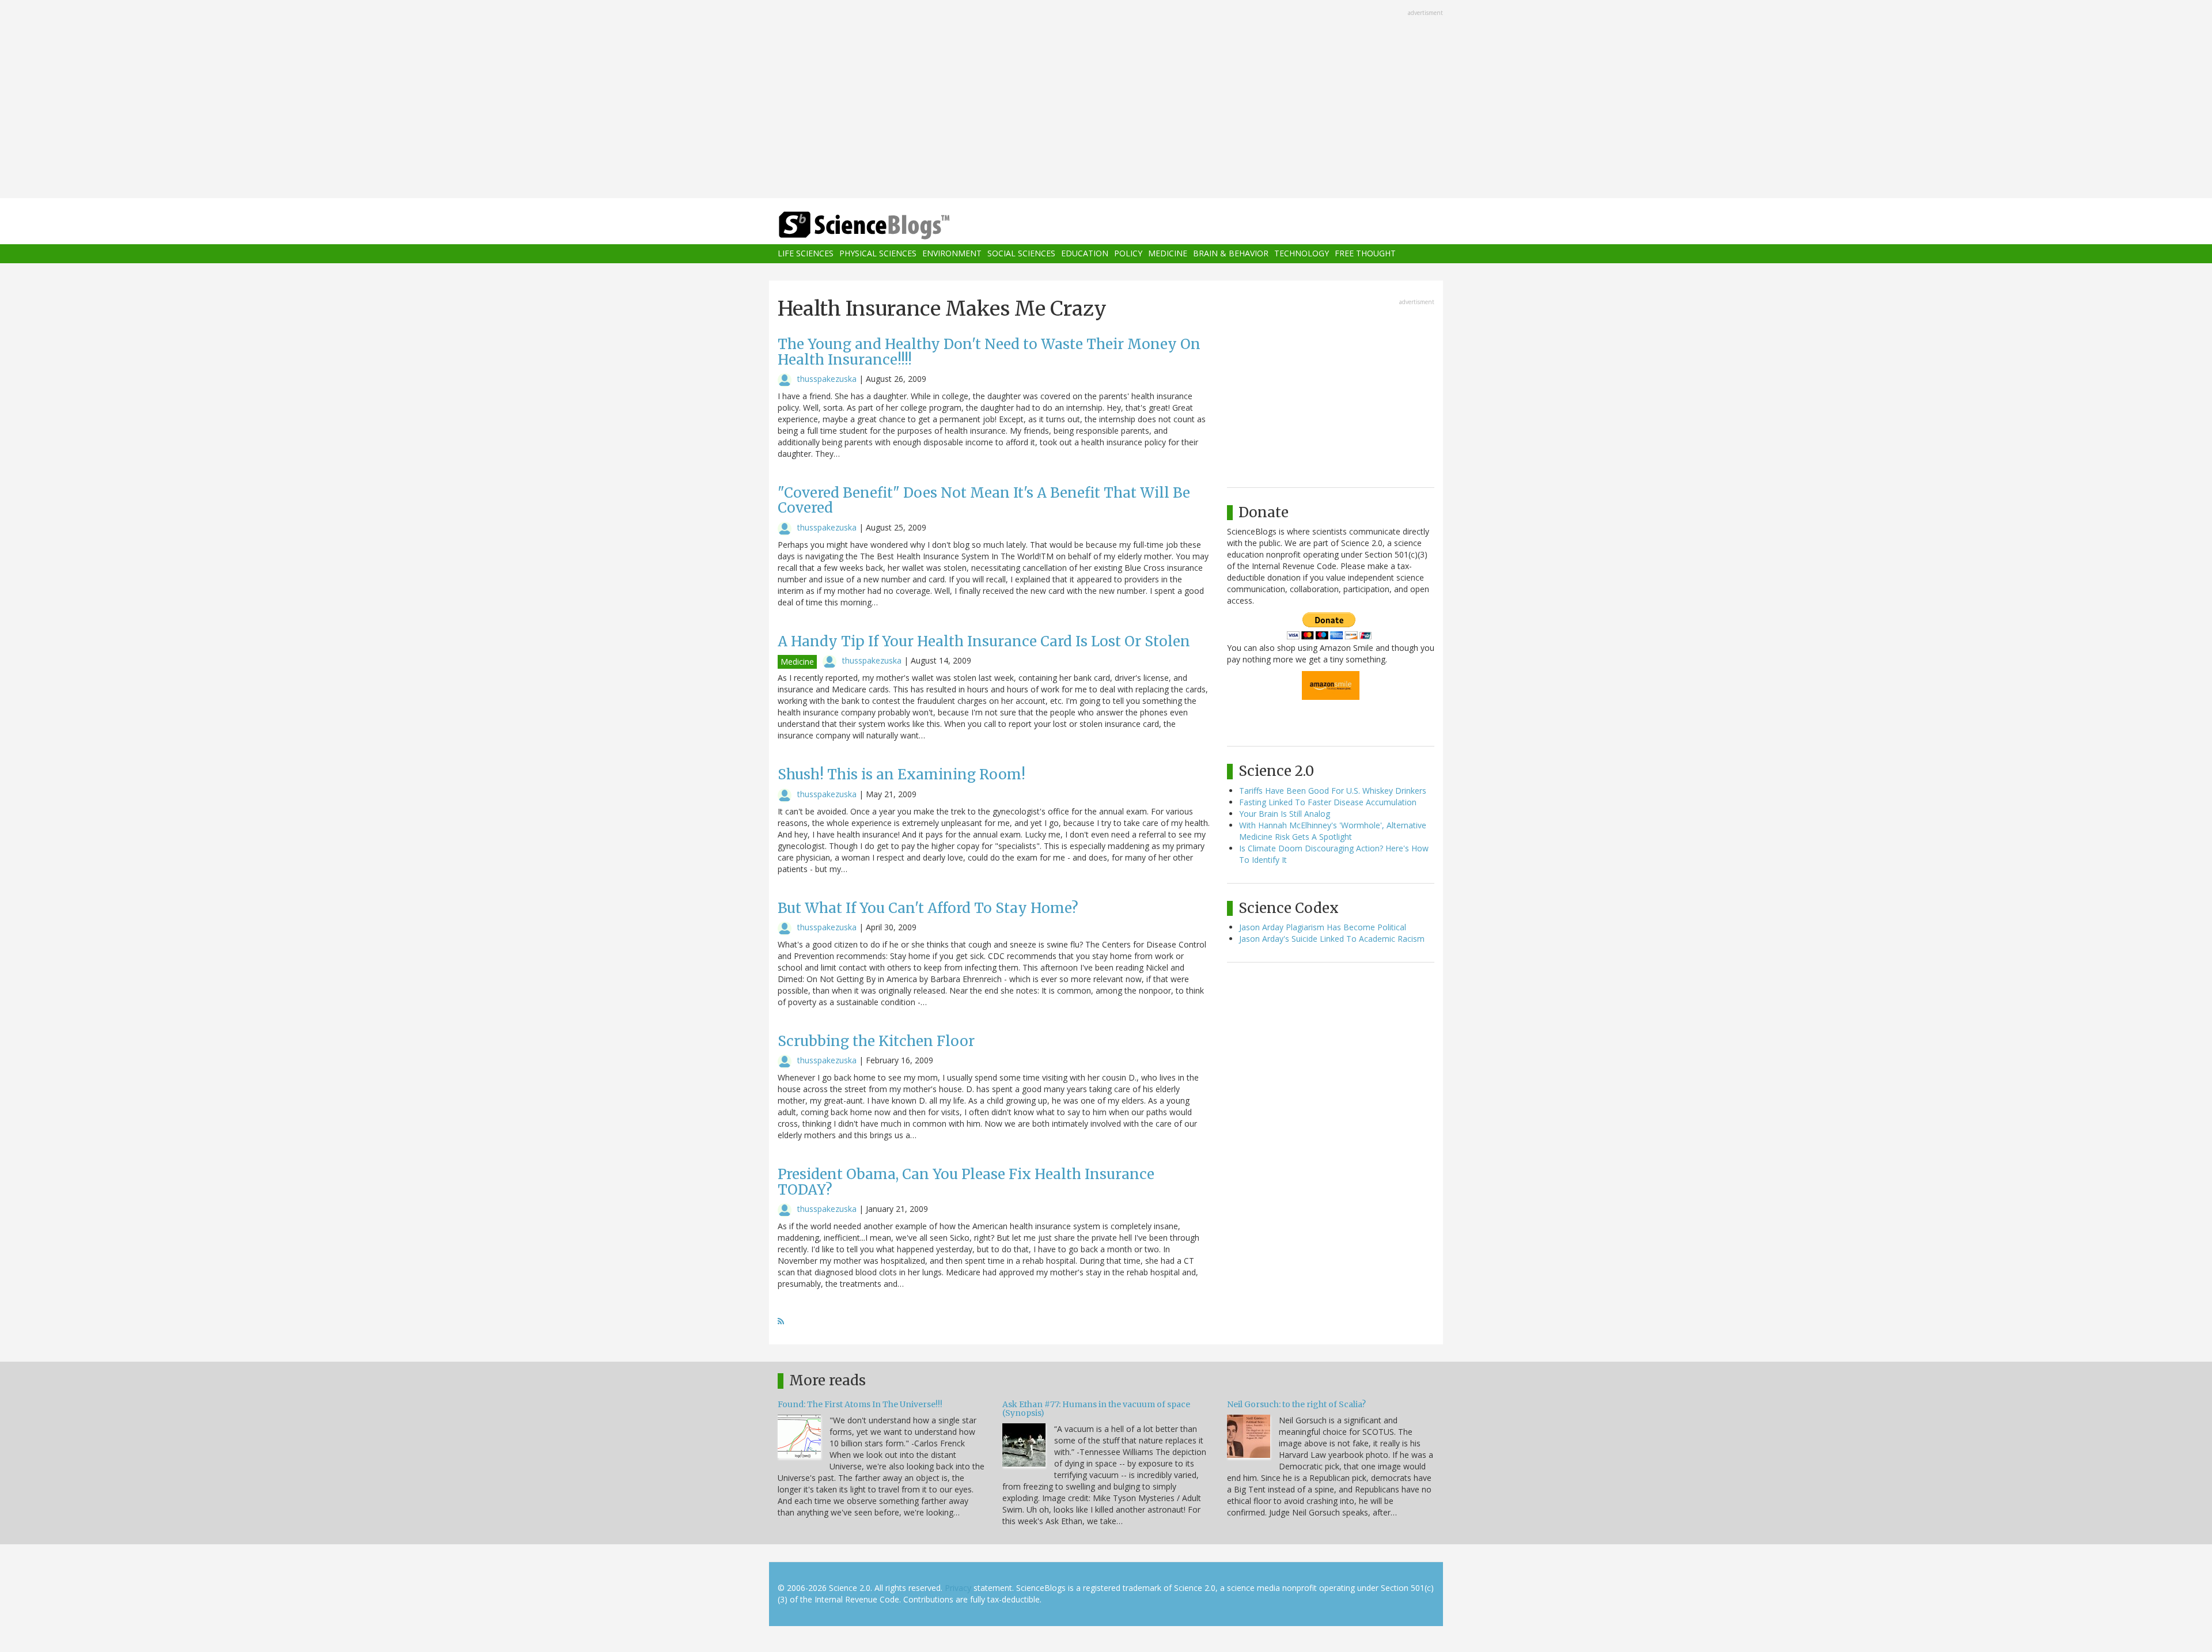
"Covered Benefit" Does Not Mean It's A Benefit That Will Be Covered (984, 500)
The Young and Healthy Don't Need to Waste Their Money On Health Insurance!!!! (989, 352)
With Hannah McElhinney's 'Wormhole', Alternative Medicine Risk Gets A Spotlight (1333, 831)
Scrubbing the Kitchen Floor (876, 1041)
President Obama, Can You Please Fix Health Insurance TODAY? (966, 1182)
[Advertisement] (1106, 100)
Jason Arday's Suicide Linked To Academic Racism (1332, 939)
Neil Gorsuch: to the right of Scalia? (1296, 1404)
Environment (952, 254)
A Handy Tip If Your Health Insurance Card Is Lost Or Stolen (984, 641)
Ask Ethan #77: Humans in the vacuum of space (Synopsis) (1096, 1409)
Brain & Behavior (1231, 254)
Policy (1128, 254)
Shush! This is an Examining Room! (902, 774)
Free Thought (1365, 254)
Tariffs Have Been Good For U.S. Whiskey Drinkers (1333, 791)
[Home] (887, 226)
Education (1085, 254)
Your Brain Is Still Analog (1285, 814)
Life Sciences (806, 254)
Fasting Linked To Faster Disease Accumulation (1328, 802)
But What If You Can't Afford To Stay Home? (928, 908)
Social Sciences (1021, 254)
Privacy (958, 1588)
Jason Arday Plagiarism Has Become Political (1323, 927)
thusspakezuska (827, 379)
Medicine (1168, 254)
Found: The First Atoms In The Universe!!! (860, 1404)
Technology (1302, 254)
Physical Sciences (878, 254)
